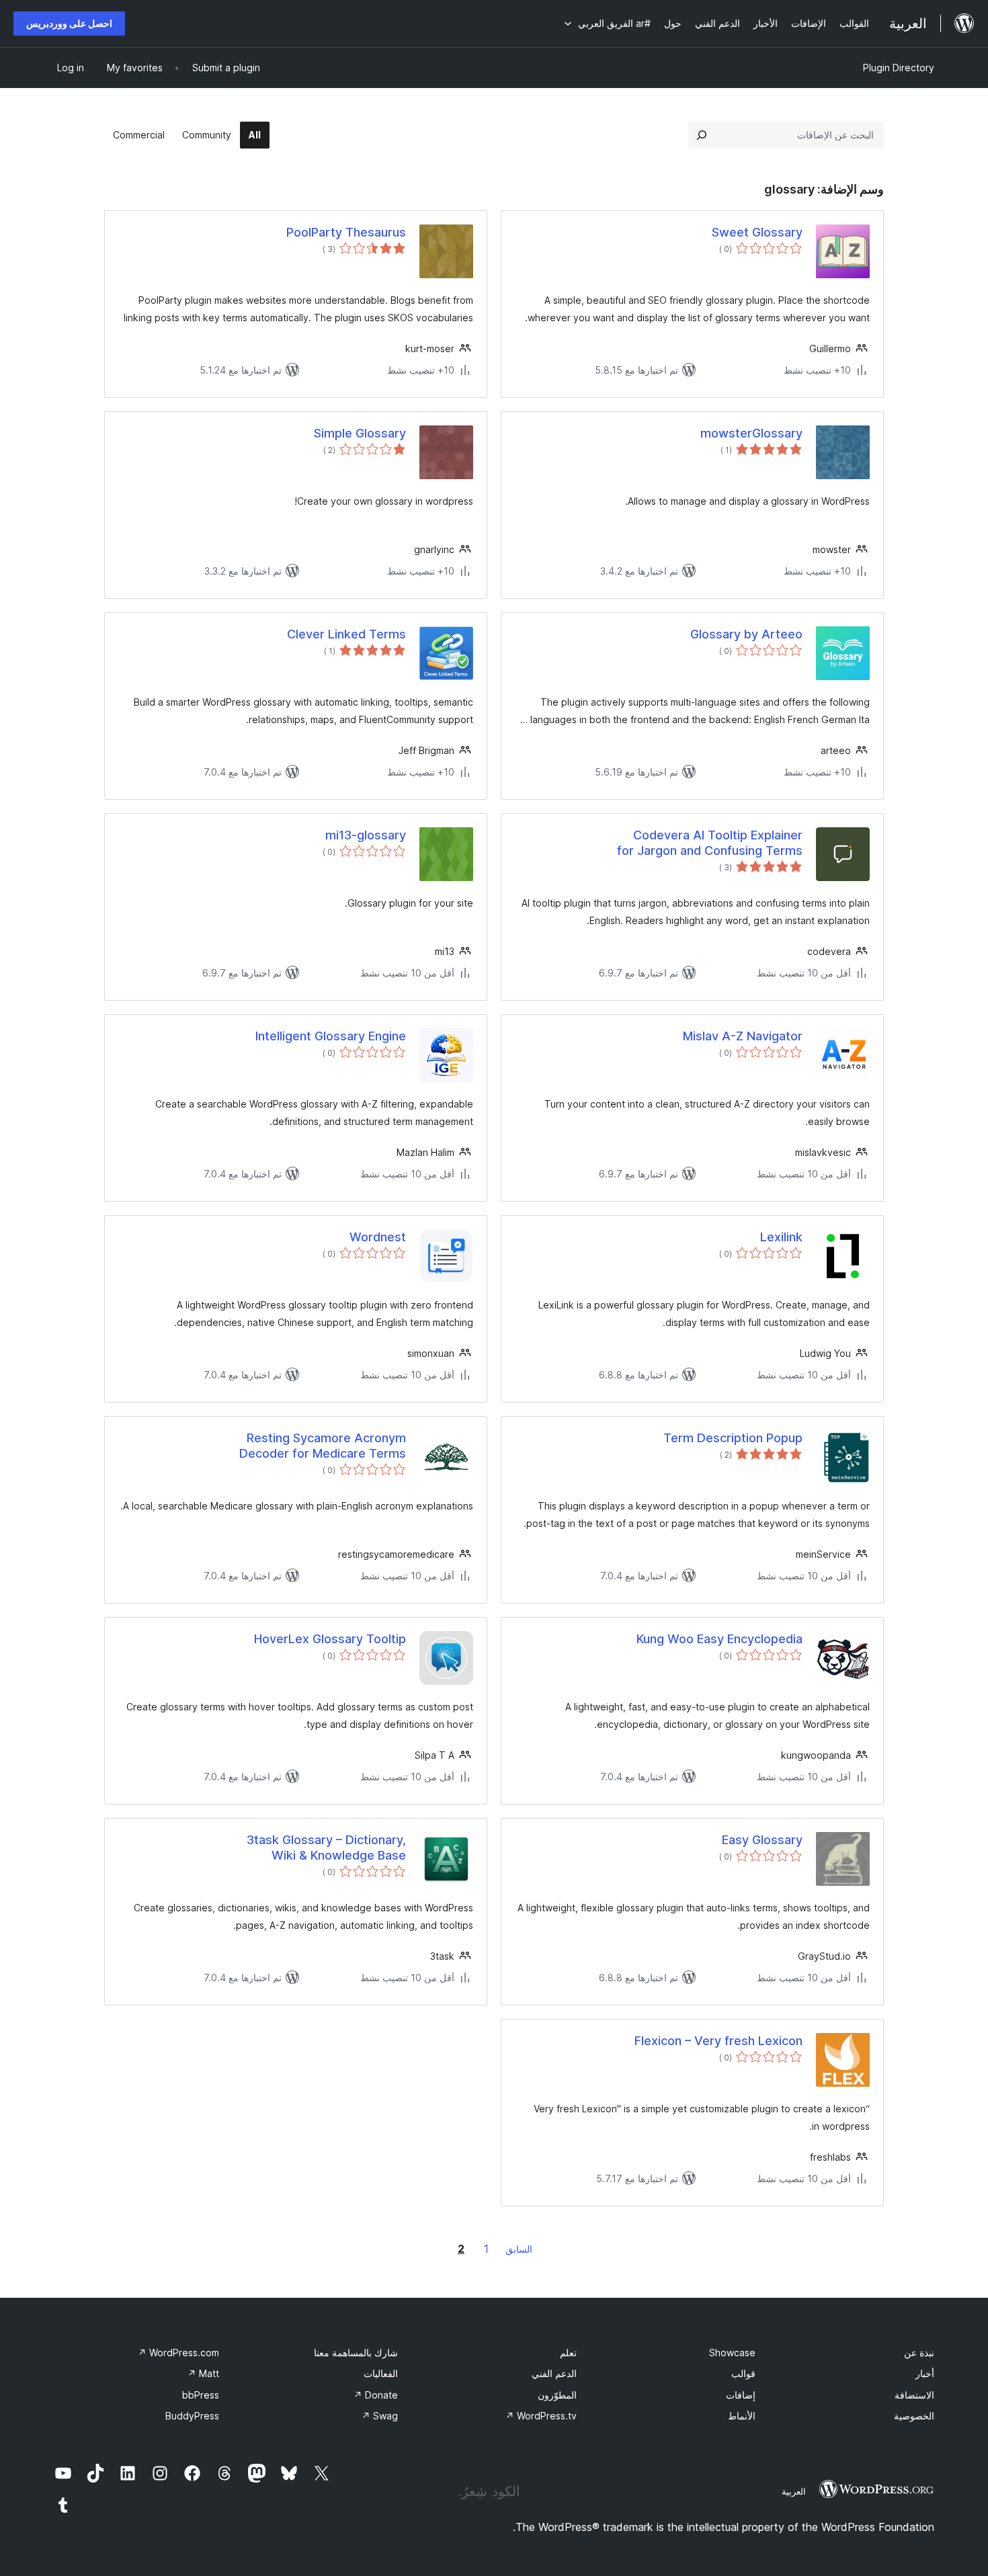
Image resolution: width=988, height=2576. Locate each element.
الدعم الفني (554, 2373)
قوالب (743, 2373)
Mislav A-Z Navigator (743, 1036)
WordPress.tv (541, 2416)
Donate (376, 2395)
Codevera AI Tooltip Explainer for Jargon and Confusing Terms (710, 843)
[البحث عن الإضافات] (702, 135)
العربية (794, 2491)
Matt (203, 2373)
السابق (519, 2249)
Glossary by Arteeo (746, 634)
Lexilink (781, 1237)
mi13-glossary (366, 835)
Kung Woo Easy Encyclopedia (719, 1639)
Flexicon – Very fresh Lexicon (718, 2041)
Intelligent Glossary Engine (331, 1036)
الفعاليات (381, 2373)
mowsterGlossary (751, 433)
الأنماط (742, 2416)
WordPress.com (178, 2353)
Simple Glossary (360, 433)
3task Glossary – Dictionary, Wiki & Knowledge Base (326, 1847)
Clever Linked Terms (346, 634)
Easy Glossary (762, 1840)
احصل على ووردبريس (69, 23)
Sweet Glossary (757, 232)
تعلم (568, 2353)
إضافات (741, 2395)
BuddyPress (192, 2416)
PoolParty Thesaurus (346, 232)
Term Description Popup (733, 1438)
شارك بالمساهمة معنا (356, 2353)
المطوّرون (557, 2395)
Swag (380, 2416)
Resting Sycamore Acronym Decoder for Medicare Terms (323, 1446)
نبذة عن (919, 2353)
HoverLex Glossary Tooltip (330, 1639)
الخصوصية (914, 2416)
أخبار (925, 2373)
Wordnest (378, 1237)
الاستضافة (914, 2395)
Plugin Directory (899, 68)
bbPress (201, 2395)
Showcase (732, 2353)
